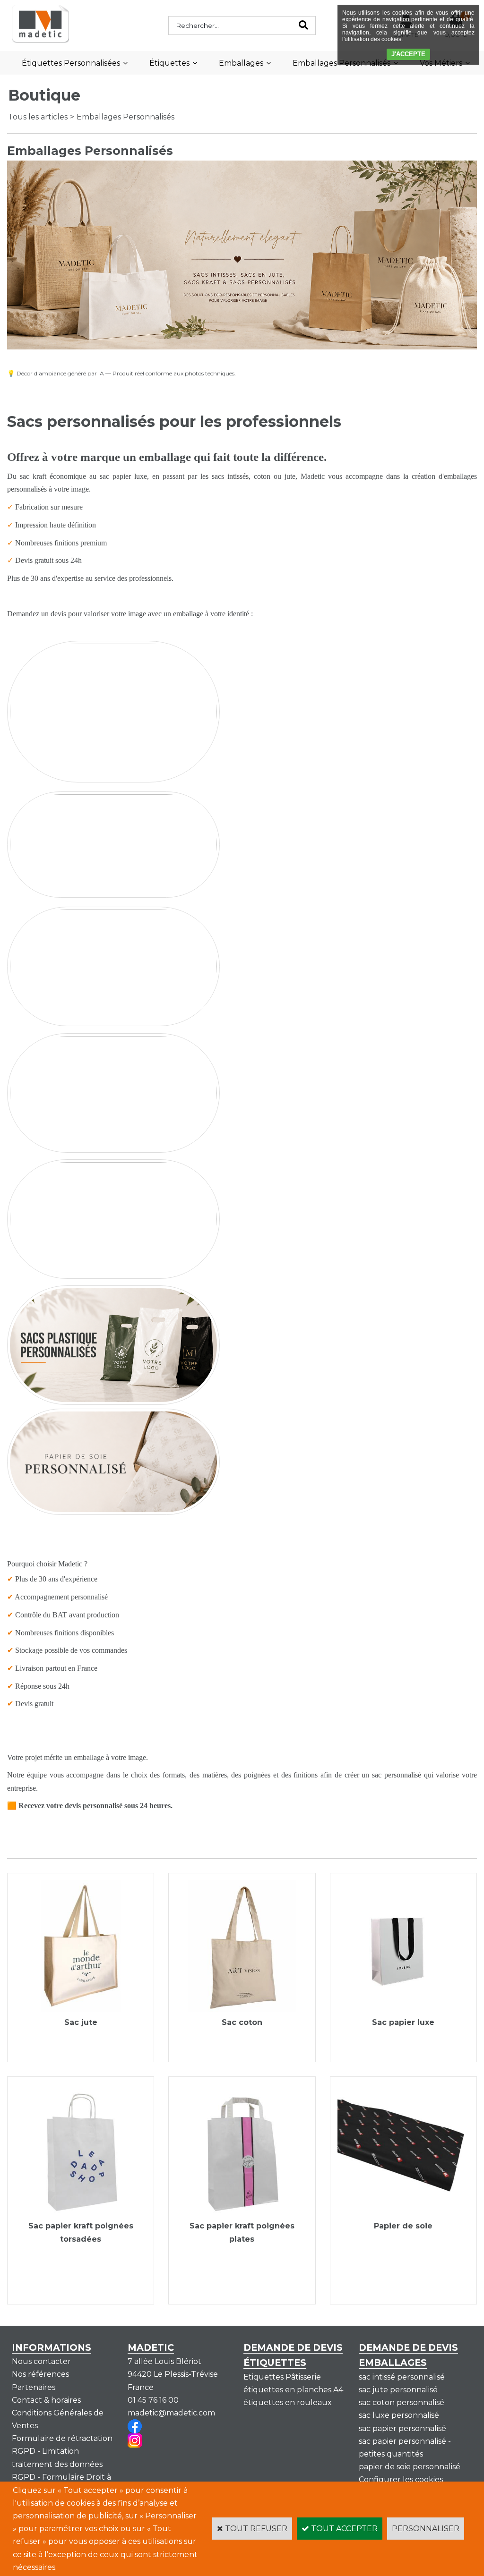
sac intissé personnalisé (402, 2377)
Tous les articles (38, 117)
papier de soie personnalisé (410, 2467)
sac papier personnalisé (402, 2428)
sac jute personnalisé (398, 2390)
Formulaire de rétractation (62, 2438)
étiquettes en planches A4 (293, 2390)
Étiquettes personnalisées (71, 63)
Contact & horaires (46, 2400)
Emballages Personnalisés (125, 117)
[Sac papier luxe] (403, 2010)
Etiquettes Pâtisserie (282, 2377)
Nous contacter (41, 2361)
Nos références (40, 2374)
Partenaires (34, 2387)
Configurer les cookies (401, 2479)
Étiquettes (169, 63)
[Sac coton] (242, 2010)
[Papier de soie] (403, 2213)
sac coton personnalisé (402, 2402)
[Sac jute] (81, 2010)
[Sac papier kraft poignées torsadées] (81, 2213)
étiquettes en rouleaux (288, 2402)
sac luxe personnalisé (399, 2415)
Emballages (241, 63)
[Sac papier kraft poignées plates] (242, 2213)
